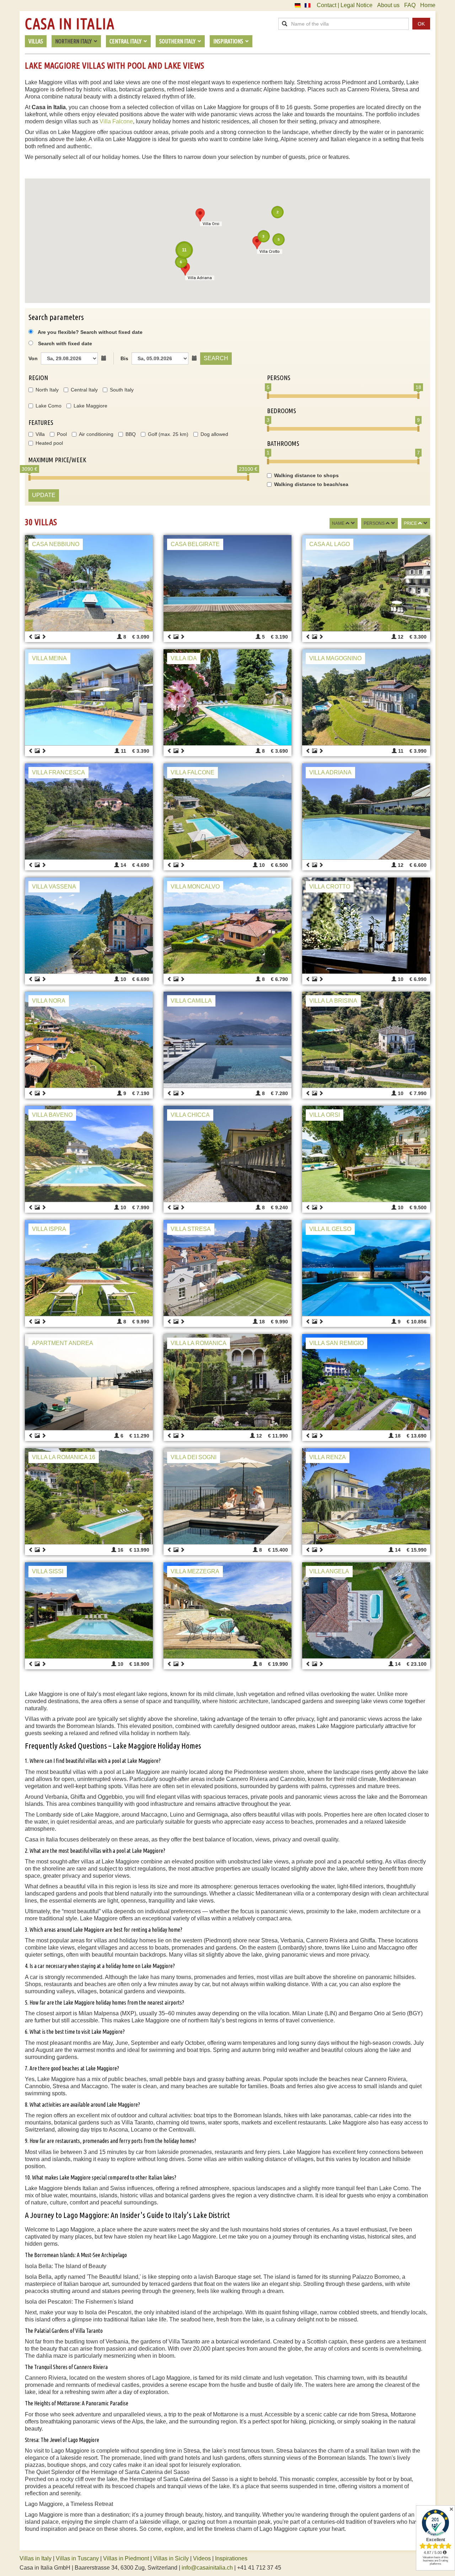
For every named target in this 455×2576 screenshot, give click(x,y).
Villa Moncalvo (195, 887)
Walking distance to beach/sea (311, 484)
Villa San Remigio (336, 1343)
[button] (185, 269)
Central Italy (84, 390)
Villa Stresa (191, 1229)
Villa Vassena (54, 887)
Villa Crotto (330, 887)
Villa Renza (328, 1457)
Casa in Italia (70, 24)
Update (44, 495)
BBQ (131, 434)
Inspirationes (231, 2558)
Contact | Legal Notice (345, 5)
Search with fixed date (65, 343)
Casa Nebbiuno (56, 544)
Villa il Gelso (330, 1229)
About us (388, 5)
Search (216, 358)
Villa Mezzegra (195, 1571)
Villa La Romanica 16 (64, 1457)
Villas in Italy (36, 2558)
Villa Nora (49, 1001)
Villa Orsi (325, 1115)
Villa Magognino (335, 658)
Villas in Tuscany (77, 2558)
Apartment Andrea (63, 1343)
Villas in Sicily (171, 2558)
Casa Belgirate (195, 544)
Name (338, 523)
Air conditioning (96, 434)
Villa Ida (184, 658)
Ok (421, 24)
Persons (374, 523)
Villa (40, 434)
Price (410, 523)
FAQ (410, 5)
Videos (202, 2558)
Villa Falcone (116, 121)
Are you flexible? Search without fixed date (90, 332)
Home (428, 5)
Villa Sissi (48, 1571)
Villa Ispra (49, 1229)
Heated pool (49, 443)
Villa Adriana (330, 772)
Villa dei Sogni (194, 1457)
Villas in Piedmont (126, 2558)
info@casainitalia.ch (207, 2568)
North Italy (47, 390)
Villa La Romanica (199, 1343)
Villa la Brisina (333, 1001)
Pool (62, 434)
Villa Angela (329, 1571)
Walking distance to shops (306, 475)
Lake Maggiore (90, 406)
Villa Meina (49, 658)
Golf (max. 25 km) (168, 434)
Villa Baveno (52, 1115)
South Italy (122, 390)
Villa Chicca (190, 1115)
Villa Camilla (191, 1001)
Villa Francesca (58, 772)
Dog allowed (214, 434)
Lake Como (49, 406)
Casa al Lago (330, 544)
